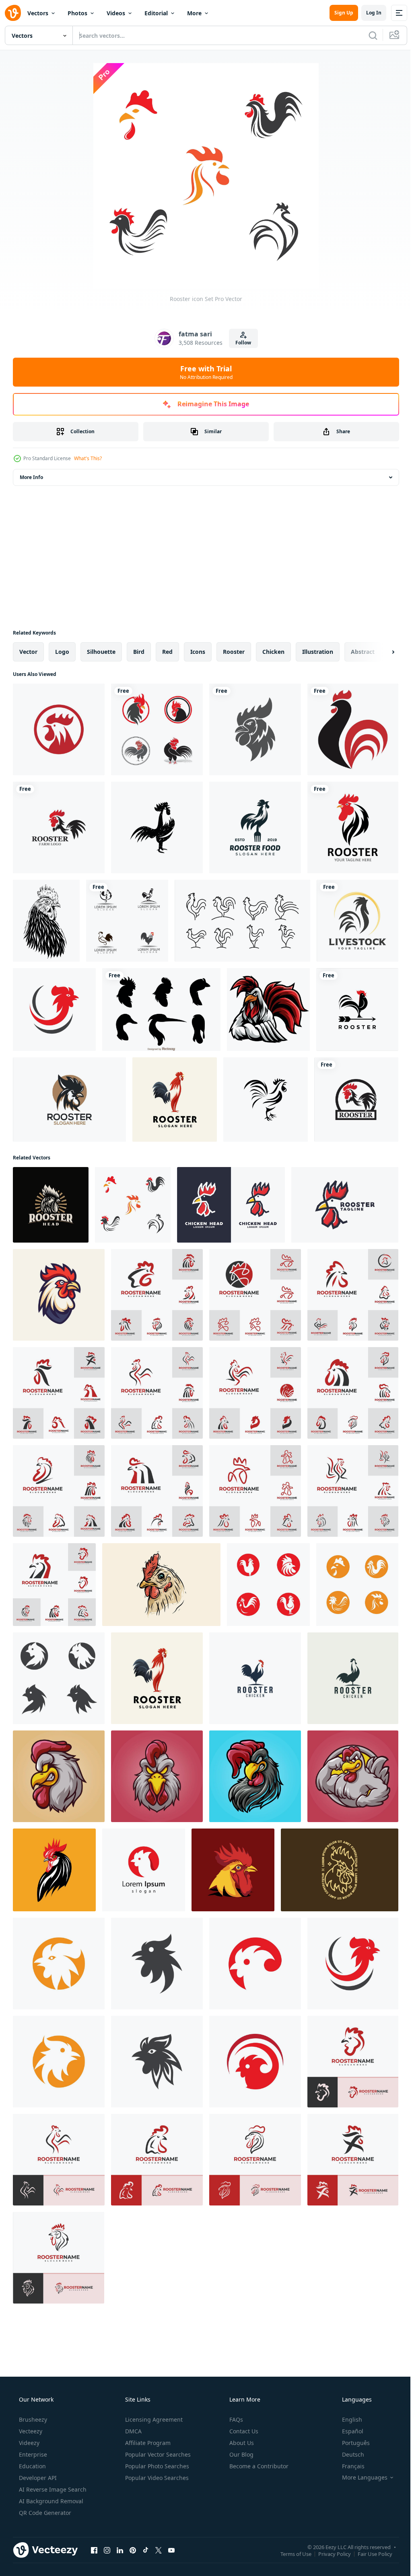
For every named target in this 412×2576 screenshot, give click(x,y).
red (167, 652)
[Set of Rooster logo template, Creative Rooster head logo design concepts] (157, 1295)
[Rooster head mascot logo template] (268, 1010)
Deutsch (348, 2454)
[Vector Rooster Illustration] (46, 921)
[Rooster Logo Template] (59, 827)
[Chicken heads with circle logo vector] (59, 729)
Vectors (38, 13)
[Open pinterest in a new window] (133, 2550)
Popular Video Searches (156, 2478)
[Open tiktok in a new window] (146, 2550)
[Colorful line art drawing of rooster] (161, 1585)
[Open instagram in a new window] (107, 2550)
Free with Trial (203, 372)
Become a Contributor (258, 2466)
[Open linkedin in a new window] (120, 2550)
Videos (116, 13)
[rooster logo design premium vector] (175, 1100)
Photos (77, 13)
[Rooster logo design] (353, 1678)
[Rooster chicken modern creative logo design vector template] (69, 1100)
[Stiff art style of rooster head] (345, 1205)
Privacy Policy (329, 2553)
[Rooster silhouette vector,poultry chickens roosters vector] (157, 827)
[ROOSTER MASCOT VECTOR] (54, 1870)
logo (62, 652)
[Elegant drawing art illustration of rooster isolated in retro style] (357, 921)
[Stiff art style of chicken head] (231, 1205)
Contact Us (243, 2431)
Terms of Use (290, 2553)
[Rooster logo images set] (59, 1678)
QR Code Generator (44, 2513)
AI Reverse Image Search (52, 2489)
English (347, 2419)
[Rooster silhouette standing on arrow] (357, 1010)
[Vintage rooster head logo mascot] (51, 1205)
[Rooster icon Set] (133, 1205)
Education (32, 2466)
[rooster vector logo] (353, 827)
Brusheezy (32, 2419)
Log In (368, 13)
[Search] (367, 35)
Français (348, 2466)
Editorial (156, 13)
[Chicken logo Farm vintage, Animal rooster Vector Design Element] (127, 921)
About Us (241, 2443)
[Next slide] (380, 652)
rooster (234, 652)
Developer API (37, 2478)
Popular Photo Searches (156, 2466)
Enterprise (32, 2454)
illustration (318, 652)
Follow (240, 343)
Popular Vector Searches (157, 2454)
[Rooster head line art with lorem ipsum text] (340, 1870)
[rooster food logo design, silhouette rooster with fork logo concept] (255, 827)
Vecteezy (30, 2431)
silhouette (101, 652)
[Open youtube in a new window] (171, 2550)
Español (347, 2431)
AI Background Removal (50, 2501)
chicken (273, 652)
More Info (31, 477)
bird (139, 652)
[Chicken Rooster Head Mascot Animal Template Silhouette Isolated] (255, 729)
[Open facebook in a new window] (94, 2550)
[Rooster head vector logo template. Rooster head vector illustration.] (59, 1295)
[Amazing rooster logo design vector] (255, 1678)
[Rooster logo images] (54, 1010)
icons (198, 652)
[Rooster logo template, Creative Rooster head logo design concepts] (353, 2062)
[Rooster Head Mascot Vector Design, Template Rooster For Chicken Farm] (233, 1870)
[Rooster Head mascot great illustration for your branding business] (59, 1776)
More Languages (359, 2478)
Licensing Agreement (153, 2419)
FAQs (235, 2419)
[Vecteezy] (13, 13)
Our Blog (241, 2454)
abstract (363, 652)
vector (28, 652)
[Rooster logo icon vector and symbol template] (157, 729)
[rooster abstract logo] (353, 729)
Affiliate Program (147, 2443)
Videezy (28, 2443)
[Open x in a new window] (159, 2550)
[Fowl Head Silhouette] (161, 1010)
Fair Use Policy (369, 2553)
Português (351, 2443)
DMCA (133, 2431)
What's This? (88, 458)
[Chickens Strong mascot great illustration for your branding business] (353, 1776)
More (194, 13)
